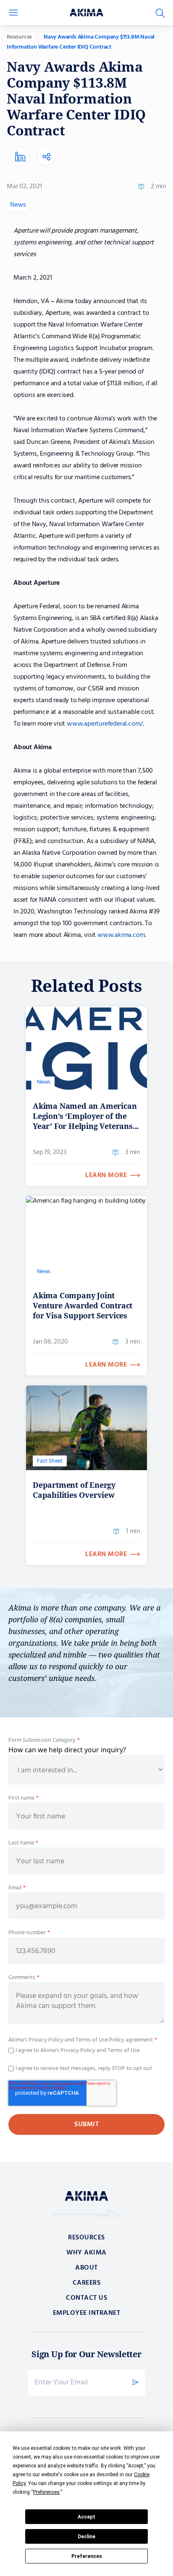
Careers (87, 2283)
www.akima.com (121, 935)
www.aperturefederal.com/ (105, 724)
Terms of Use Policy (100, 2040)
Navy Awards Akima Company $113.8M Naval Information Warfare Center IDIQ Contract (81, 42)
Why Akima (86, 2253)
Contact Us (86, 2298)
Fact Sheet (50, 1461)
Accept (86, 2517)
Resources (19, 37)
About (86, 2268)
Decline (86, 2537)
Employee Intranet (87, 2313)
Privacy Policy (45, 2040)
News (18, 205)
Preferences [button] (46, 2492)
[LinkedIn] (20, 157)
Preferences (87, 2556)
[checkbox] (86, 2050)
